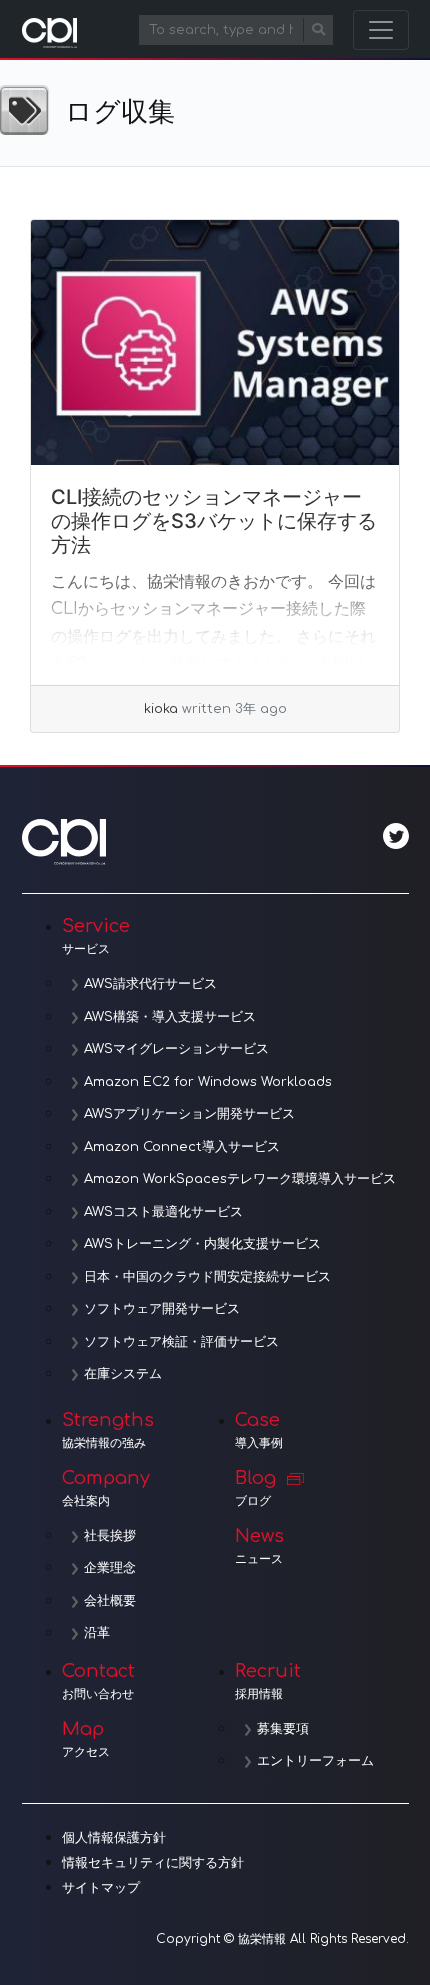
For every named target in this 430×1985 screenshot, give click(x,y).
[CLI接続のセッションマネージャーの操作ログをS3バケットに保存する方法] (215, 342)
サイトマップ (101, 1888)
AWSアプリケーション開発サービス (189, 1114)
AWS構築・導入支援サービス (170, 1017)
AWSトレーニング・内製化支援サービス (202, 1244)
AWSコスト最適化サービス (163, 1212)
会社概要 (110, 1601)
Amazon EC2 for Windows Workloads (208, 1082)
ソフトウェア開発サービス (162, 1309)
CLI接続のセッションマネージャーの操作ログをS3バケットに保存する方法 (214, 521)
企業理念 (110, 1568)
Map (86, 1739)
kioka (161, 709)
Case (259, 1430)
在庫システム (123, 1374)
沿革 (97, 1633)
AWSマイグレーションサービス (176, 1049)
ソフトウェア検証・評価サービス (181, 1342)
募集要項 (283, 1729)
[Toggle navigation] (381, 30)
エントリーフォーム (315, 1761)
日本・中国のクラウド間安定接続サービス (207, 1277)
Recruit (268, 1681)
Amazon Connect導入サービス (182, 1147)
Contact (98, 1681)
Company (106, 1488)
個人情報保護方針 (114, 1838)
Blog (255, 1488)
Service (96, 936)
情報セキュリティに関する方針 (153, 1863)
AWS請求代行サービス (150, 984)
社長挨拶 (110, 1536)
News (259, 1546)
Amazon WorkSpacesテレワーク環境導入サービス (240, 1179)
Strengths (108, 1430)
